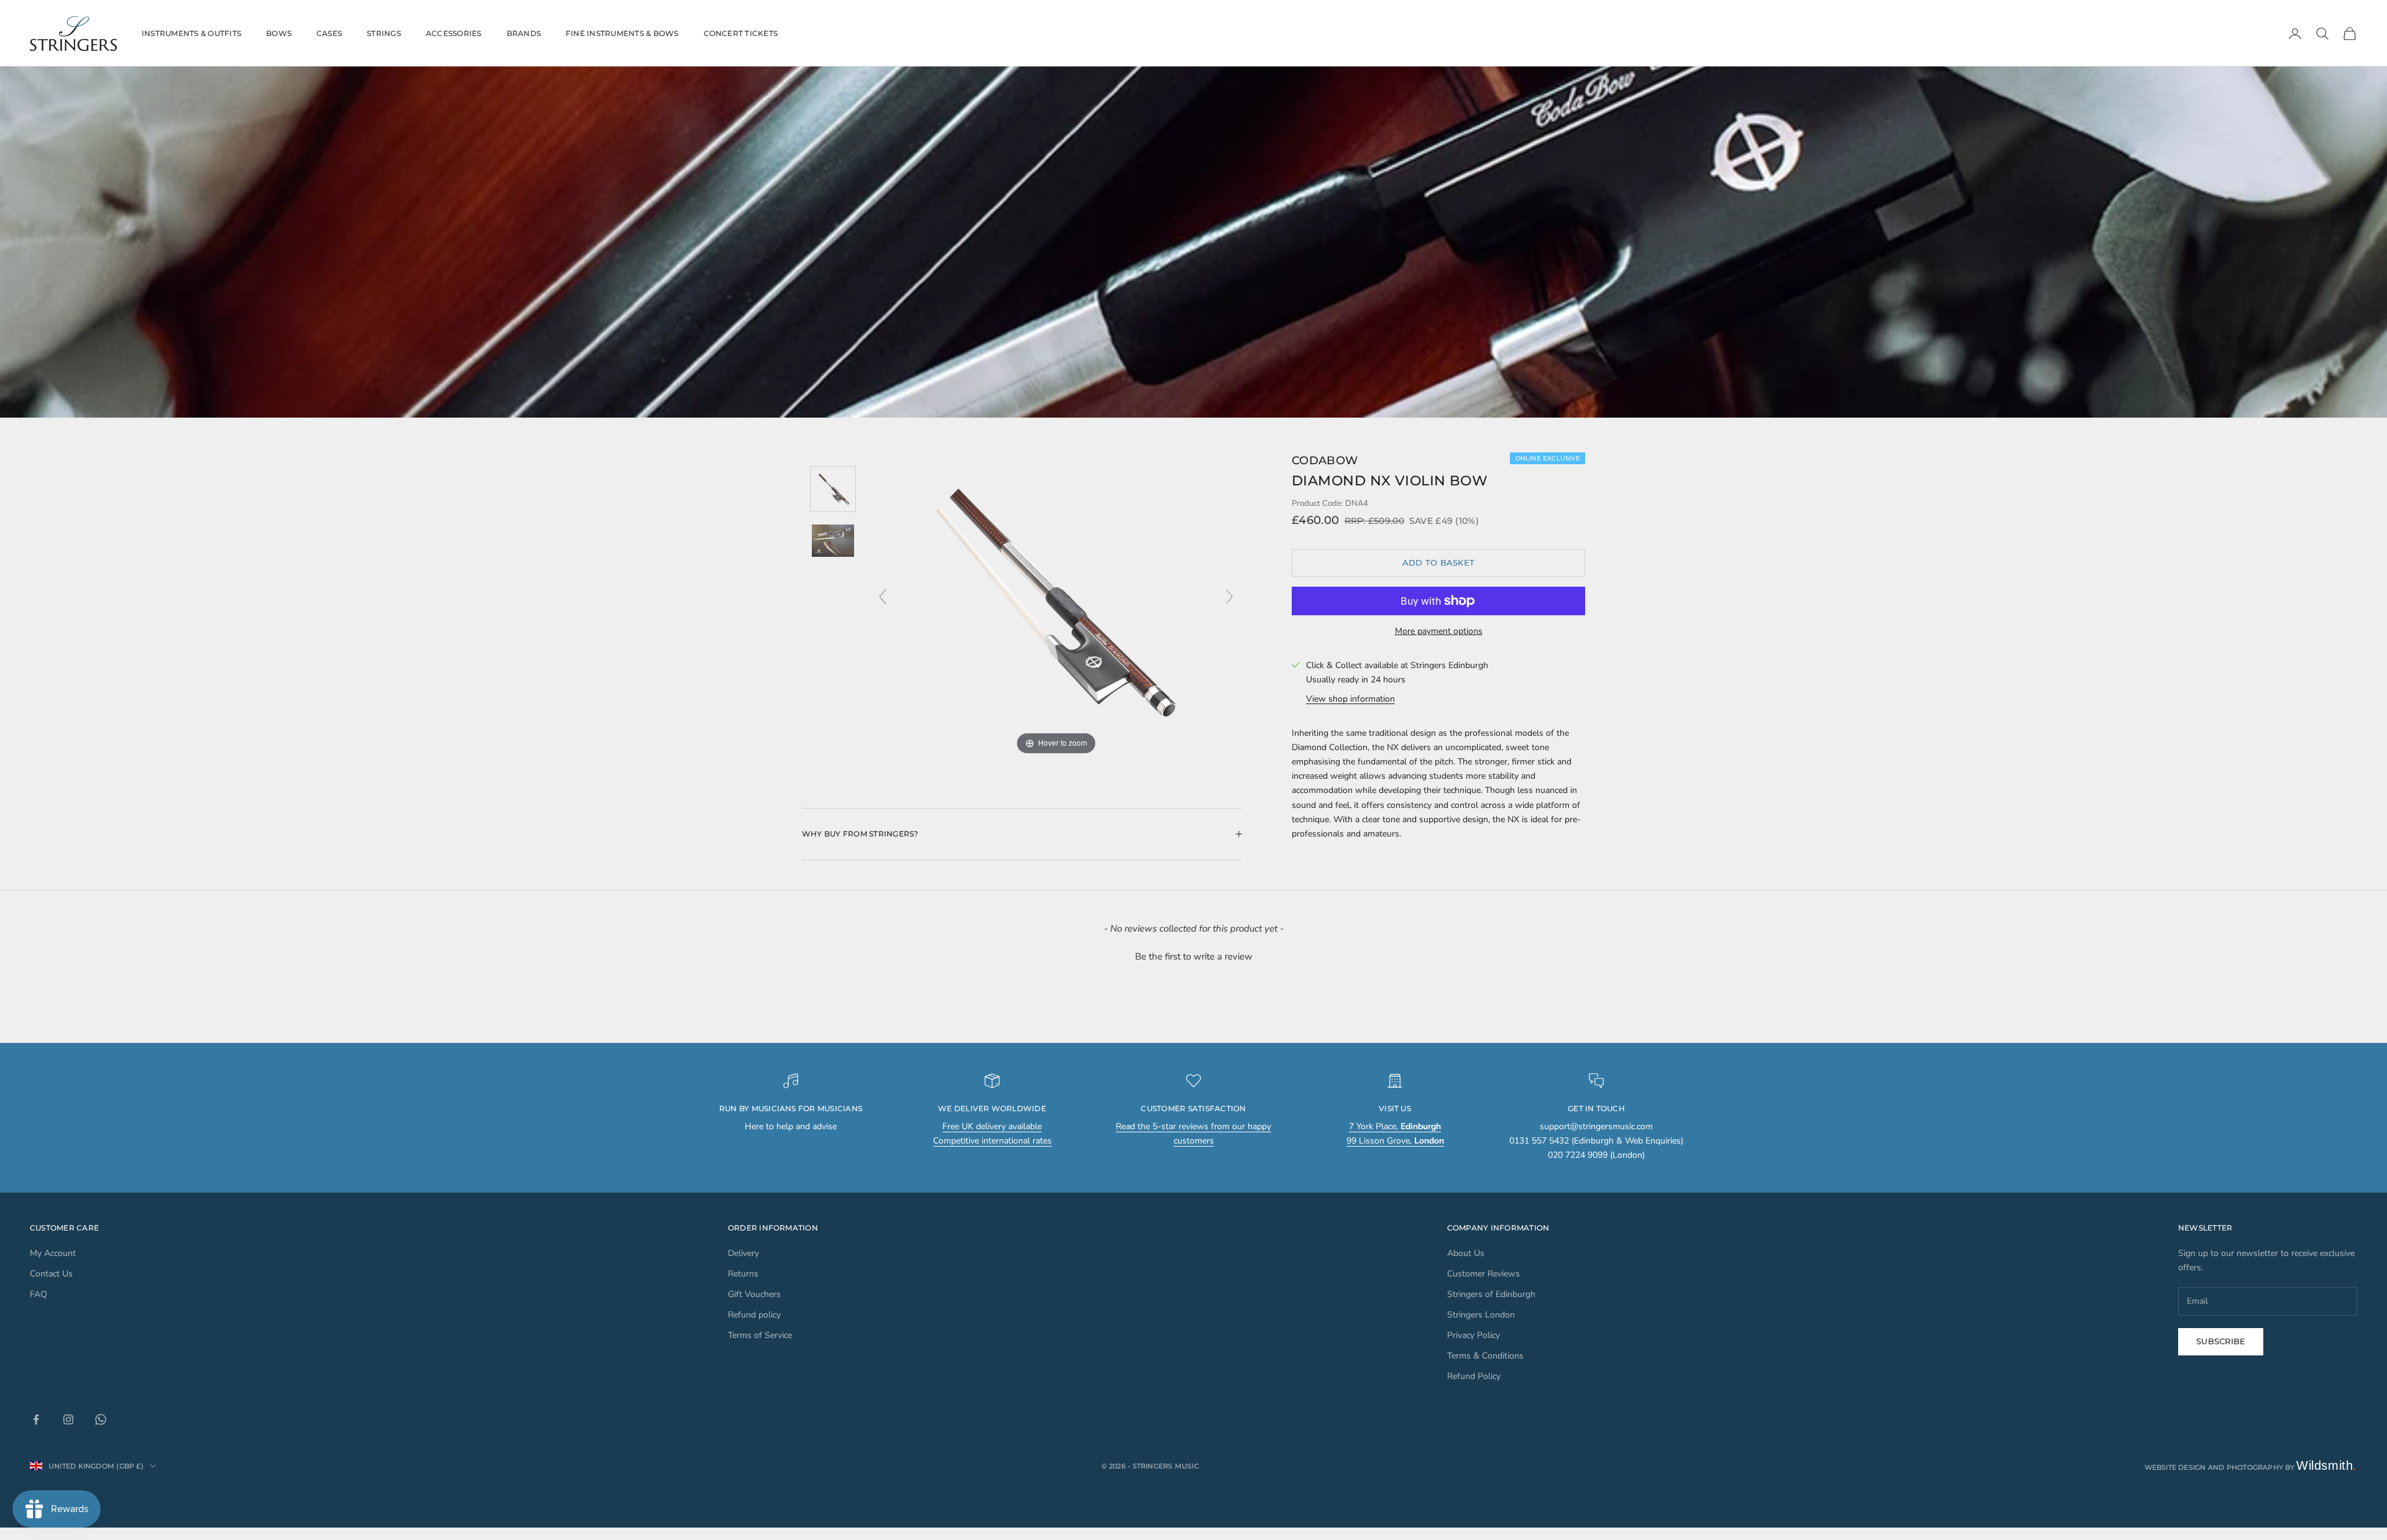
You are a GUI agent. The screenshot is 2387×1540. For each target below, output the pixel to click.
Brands (524, 33)
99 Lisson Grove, (1395, 1141)
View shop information (1350, 699)
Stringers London (1481, 1315)
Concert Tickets (741, 33)
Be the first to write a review (1194, 956)
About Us (1466, 1253)
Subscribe (2221, 1341)
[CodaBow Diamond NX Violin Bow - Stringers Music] (833, 489)
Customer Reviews (1483, 1274)
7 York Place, (1395, 1126)
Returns (743, 1274)
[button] (1193, 955)
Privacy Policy (1474, 1335)
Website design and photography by (2251, 1467)
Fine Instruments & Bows (622, 33)
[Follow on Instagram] (68, 1419)
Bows (279, 33)
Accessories (454, 33)
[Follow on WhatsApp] (101, 1419)
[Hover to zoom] (1056, 603)
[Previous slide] (883, 597)
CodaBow (1325, 461)
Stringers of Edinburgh (1491, 1294)
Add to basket (1438, 562)
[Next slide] (1230, 597)
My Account (53, 1253)
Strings (384, 33)
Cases (329, 33)
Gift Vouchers (754, 1294)
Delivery (743, 1253)
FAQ (39, 1294)
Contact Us (51, 1274)
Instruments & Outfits (191, 33)
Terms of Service (760, 1335)
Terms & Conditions (1485, 1356)
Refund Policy (1474, 1376)
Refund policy (754, 1315)
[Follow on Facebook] (36, 1419)
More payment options (1439, 631)
